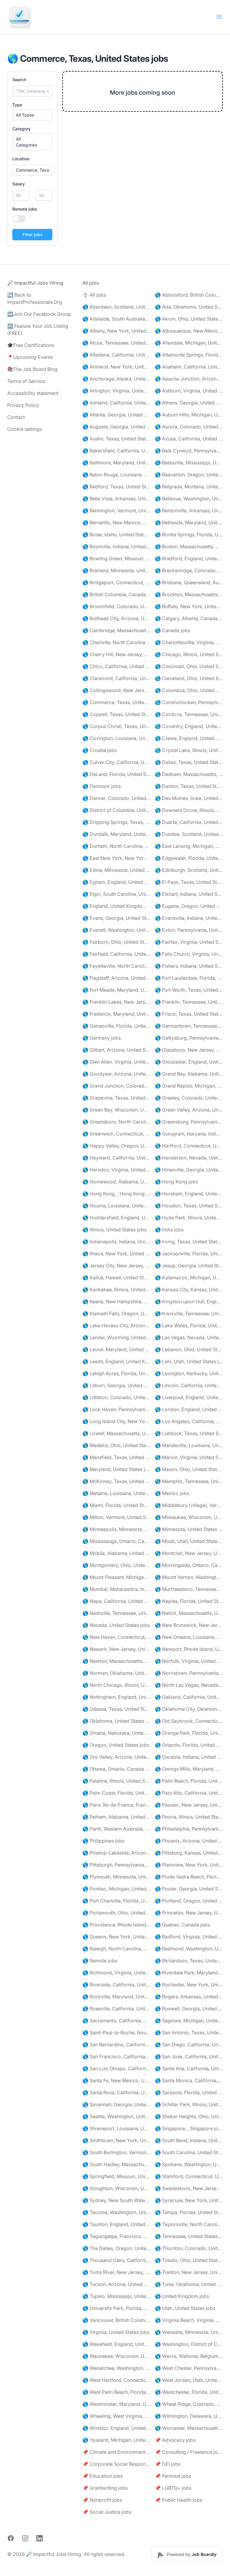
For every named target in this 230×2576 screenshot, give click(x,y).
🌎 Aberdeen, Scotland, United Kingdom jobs (116, 307)
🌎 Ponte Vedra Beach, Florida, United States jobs (189, 1877)
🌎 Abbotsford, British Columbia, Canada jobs (189, 295)
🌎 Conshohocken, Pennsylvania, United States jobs (189, 702)
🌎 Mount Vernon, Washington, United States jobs (189, 1577)
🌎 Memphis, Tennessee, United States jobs (189, 1481)
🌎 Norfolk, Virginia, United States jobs (189, 1661)
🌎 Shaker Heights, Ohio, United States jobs (189, 2116)
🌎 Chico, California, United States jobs (116, 666)
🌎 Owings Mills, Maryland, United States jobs (189, 1769)
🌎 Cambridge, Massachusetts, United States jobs (116, 630)
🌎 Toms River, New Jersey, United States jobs (116, 2272)
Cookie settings (25, 429)
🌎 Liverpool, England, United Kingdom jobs (189, 1397)
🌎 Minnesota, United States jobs (189, 1529)
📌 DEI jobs (168, 2464)
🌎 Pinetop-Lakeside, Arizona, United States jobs (116, 1853)
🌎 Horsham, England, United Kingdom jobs (189, 1194)
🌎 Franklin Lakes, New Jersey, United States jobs (116, 1002)
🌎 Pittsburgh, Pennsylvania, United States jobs (116, 1865)
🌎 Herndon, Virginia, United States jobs (116, 1170)
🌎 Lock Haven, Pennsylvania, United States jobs (116, 1409)
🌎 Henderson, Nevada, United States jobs (189, 1158)
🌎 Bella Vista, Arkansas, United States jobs (116, 499)
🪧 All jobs (94, 295)
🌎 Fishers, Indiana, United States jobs (189, 966)
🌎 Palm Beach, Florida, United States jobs (189, 1781)
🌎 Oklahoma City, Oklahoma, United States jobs (189, 1709)
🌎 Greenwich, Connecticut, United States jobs (116, 1134)
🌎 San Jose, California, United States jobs (189, 2056)
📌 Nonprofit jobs (102, 2500)
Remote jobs (25, 209)
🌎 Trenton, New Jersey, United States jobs (189, 2272)
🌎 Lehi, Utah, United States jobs (189, 1361)
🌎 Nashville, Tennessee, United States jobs (116, 1613)
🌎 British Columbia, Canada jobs (116, 594)
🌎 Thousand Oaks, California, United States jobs (116, 2260)
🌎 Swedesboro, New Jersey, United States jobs (189, 2188)
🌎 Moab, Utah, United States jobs (189, 1541)
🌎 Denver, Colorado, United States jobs (116, 798)
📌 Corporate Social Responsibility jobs (116, 2464)
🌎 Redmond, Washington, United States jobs (189, 1949)
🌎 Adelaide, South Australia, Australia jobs (116, 319)
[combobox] (32, 170)
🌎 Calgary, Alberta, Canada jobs (189, 618)
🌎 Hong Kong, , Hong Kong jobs (116, 1194)
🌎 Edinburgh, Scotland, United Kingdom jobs (189, 870)
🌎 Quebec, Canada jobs (182, 1925)
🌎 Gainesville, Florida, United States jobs (116, 1026)
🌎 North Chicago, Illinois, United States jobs (116, 1685)
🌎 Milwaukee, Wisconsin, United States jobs (189, 1517)
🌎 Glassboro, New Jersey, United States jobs (189, 1050)
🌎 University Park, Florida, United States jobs (116, 2308)
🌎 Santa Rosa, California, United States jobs (116, 2092)
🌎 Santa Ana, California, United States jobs (189, 2068)
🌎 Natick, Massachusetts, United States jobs (189, 1613)
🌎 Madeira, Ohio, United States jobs (116, 1445)
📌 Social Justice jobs (107, 2512)
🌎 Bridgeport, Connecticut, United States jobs (116, 582)
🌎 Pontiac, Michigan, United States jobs (116, 1889)
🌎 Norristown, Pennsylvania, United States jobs (189, 1673)
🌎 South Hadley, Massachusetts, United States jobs (116, 2164)
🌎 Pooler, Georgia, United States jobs (189, 1889)
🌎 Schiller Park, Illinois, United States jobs (189, 2104)
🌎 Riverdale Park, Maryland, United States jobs (189, 1973)
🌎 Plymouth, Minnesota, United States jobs (116, 1877)
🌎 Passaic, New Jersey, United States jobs (189, 1805)
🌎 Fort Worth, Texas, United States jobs (189, 990)
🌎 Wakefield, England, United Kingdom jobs (116, 2344)
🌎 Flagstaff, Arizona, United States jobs (116, 978)
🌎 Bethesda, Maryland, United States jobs (189, 523)
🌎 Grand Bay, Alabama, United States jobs (189, 1074)
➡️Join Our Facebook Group (39, 314)
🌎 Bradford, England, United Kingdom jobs (189, 558)
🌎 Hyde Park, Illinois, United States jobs (189, 1218)
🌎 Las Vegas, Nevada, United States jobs (189, 1337)
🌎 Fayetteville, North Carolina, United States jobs (116, 966)
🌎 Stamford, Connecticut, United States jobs (189, 2176)
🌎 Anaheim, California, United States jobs (189, 367)
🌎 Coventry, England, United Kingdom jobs (189, 726)
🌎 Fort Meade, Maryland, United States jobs (116, 990)
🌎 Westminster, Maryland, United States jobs (116, 2404)
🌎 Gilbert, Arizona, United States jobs (116, 1050)
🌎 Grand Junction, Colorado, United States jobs (116, 1086)
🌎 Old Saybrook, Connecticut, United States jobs (189, 1721)
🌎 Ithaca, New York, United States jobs (116, 1254)
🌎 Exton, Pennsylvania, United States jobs (189, 930)
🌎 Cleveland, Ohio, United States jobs (189, 678)
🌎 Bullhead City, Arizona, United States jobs (116, 618)
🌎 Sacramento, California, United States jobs (116, 2021)
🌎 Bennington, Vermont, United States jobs (116, 511)
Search (19, 80)
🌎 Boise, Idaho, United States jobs (116, 534)
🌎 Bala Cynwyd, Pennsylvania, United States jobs (189, 451)
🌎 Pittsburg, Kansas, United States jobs (189, 1853)
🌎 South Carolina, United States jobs (189, 2152)
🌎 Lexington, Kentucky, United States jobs (189, 1373)
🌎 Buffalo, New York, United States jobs (189, 606)
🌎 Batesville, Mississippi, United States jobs (189, 463)
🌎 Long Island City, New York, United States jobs (116, 1421)
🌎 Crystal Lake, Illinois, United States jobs (189, 750)
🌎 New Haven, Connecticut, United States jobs (116, 1637)
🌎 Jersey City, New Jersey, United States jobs (116, 1266)
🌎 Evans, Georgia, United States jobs (116, 918)
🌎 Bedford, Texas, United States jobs (116, 487)
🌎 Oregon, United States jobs (116, 1745)
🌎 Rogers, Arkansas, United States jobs (189, 1997)
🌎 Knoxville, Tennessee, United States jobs (189, 1313)
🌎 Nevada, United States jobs (116, 1625)
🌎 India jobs (169, 1230)
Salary (19, 184)
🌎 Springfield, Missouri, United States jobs (116, 2176)
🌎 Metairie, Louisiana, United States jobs (116, 1493)
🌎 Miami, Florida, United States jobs (116, 1505)
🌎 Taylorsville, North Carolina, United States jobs (189, 2224)
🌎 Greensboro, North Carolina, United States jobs (116, 1122)
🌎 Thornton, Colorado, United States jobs (189, 2248)
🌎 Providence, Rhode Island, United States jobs (116, 1925)
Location (21, 159)
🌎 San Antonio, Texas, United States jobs (189, 2033)
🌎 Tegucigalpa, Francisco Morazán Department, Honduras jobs (116, 2236)
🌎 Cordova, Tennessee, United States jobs (189, 714)
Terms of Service (26, 381)
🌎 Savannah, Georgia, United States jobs (116, 2104)
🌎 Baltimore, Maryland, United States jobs (116, 463)
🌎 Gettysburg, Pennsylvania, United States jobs (189, 1038)
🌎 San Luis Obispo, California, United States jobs (116, 2068)
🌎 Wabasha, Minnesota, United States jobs (189, 2332)
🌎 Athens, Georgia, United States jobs (189, 403)
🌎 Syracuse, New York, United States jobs (189, 2200)
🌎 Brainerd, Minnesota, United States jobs (116, 570)
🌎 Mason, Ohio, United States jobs (189, 1469)
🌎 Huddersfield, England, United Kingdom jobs (116, 1218)
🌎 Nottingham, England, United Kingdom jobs (116, 1697)
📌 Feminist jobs (173, 2476)
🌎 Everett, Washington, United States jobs (116, 930)
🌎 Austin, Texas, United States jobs (116, 439)
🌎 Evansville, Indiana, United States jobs (189, 918)
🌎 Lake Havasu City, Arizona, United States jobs (116, 1325)
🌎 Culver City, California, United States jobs (116, 762)
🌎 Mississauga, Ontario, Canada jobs (116, 1541)
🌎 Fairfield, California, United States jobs (116, 954)
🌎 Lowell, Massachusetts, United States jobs (116, 1433)
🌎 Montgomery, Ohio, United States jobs (116, 1565)
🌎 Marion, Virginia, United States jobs (189, 1457)
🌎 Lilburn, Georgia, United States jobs (116, 1385)
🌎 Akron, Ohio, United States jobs (189, 319)
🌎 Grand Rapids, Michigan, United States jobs (189, 1086)
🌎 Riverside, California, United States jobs (116, 1985)
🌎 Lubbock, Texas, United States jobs (189, 1433)
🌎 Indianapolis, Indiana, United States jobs (116, 1242)
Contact (16, 417)
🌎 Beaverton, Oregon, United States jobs (189, 475)
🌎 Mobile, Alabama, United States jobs (116, 1553)
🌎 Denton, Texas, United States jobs (189, 786)
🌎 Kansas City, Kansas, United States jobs (189, 1289)
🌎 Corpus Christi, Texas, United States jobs (116, 726)
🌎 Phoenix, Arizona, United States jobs (189, 1841)
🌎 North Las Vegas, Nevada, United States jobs (189, 1685)
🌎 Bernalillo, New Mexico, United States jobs (116, 523)
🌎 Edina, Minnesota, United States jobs (116, 870)
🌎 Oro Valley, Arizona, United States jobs (116, 1757)
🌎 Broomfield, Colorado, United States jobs (116, 606)
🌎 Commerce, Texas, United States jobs (116, 702)
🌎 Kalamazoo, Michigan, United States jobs (189, 1278)
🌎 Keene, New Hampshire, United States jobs (116, 1301)
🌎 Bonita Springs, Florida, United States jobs (189, 534)
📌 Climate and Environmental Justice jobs (116, 2452)
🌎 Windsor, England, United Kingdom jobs (116, 2428)
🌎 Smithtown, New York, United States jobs (116, 2140)
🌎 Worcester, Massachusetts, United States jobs (189, 2428)
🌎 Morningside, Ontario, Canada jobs (189, 1565)
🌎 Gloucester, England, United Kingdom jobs (189, 1062)
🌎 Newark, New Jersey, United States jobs (116, 1649)
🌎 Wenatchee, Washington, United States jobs (116, 2368)
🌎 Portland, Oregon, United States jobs (189, 1901)
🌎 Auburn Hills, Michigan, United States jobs (189, 415)
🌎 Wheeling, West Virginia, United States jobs (116, 2416)
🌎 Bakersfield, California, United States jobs (116, 451)
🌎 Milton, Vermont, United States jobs (116, 1517)
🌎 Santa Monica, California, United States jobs (189, 2080)
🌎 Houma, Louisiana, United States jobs (116, 1206)
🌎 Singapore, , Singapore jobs (189, 2128)
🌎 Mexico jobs (172, 1493)
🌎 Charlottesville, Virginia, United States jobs (189, 642)
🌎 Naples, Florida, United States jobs (189, 1601)
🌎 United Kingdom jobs (182, 2296)
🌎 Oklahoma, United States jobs (116, 1721)
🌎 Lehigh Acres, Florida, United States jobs (116, 1373)
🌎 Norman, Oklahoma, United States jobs (116, 1673)
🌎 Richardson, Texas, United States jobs (189, 1961)
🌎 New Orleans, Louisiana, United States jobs (189, 1637)
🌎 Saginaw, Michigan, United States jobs (189, 2021)
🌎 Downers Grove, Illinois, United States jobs (189, 810)
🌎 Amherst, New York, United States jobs (116, 367)
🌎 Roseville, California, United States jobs (116, 2009)
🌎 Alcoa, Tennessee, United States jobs (116, 343)
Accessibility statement (33, 393)
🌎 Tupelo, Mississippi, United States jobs (116, 2296)
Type (17, 105)
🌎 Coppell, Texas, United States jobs (116, 714)
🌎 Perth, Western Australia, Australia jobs (116, 1829)
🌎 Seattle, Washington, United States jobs (116, 2116)
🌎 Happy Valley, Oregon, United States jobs (116, 1146)
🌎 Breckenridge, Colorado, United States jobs (189, 570)
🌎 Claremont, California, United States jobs (116, 678)
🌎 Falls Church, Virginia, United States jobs (189, 954)
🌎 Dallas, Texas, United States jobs (189, 762)
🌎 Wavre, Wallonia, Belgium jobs (189, 2356)
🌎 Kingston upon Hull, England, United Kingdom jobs (189, 1301)
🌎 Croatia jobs (100, 750)
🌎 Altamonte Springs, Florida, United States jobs (189, 355)
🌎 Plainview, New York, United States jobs (189, 1865)
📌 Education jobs (103, 2476)
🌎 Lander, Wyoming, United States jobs (116, 1337)
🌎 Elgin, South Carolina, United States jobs (116, 894)
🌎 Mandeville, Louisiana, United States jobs (189, 1445)
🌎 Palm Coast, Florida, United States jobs (116, 1793)
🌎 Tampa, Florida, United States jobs (189, 2212)
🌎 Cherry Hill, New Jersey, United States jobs (116, 654)
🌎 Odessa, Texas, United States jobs (116, 1709)
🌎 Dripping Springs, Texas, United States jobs (116, 822)
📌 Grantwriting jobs (105, 2488)
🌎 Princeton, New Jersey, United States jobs (189, 1913)
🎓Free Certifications (31, 345)
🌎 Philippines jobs (103, 1841)
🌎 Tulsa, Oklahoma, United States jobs (189, 2284)
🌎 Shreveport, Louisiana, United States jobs (116, 2128)
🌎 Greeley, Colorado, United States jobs (189, 1098)
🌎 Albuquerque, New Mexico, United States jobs (189, 331)
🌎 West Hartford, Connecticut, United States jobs (116, 2380)
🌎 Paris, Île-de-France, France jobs (116, 1805)
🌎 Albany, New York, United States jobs (116, 331)
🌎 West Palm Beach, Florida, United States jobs (116, 2392)
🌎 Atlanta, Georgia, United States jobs (116, 415)
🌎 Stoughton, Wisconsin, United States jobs (116, 2188)
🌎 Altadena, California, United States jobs (116, 355)
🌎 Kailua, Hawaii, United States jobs (116, 1278)
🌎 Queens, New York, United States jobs (116, 1937)
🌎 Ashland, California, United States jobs (116, 403)
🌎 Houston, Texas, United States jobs (189, 1206)
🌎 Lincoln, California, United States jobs (189, 1385)
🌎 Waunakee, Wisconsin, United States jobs (116, 2356)
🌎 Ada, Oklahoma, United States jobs (189, 307)
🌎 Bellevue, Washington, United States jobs (189, 499)
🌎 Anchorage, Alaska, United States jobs (116, 379)
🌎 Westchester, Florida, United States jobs (189, 2392)
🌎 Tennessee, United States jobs (189, 2236)
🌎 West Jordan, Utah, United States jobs (189, 2380)
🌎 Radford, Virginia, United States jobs (189, 1937)
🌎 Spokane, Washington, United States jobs (189, 2164)
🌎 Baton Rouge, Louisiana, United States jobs (116, 475)
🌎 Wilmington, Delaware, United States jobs (189, 2416)
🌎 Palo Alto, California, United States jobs (189, 1793)
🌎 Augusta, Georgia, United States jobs (116, 427)
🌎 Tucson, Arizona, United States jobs (116, 2284)
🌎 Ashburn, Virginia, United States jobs (189, 391)
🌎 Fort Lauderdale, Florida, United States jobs (189, 978)
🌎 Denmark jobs (102, 786)
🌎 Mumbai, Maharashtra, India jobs (116, 1589)
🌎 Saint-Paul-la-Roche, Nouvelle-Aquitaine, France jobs (116, 2033)
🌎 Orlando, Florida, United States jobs (189, 1745)
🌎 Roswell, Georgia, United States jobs (189, 2009)
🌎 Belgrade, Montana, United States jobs (189, 487)
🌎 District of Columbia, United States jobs (116, 810)
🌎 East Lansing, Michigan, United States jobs (189, 846)
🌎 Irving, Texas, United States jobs (189, 1242)
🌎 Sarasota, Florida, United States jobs (189, 2092)
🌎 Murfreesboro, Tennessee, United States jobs (189, 1589)
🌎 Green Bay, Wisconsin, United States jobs (116, 1110)
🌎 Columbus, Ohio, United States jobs (189, 690)
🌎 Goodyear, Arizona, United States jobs (116, 1074)
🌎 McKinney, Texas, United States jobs (116, 1481)
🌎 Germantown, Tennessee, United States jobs (189, 1026)
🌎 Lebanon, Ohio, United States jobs (189, 1349)
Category (21, 129)
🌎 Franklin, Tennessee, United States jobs (189, 1002)
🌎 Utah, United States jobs (185, 2308)
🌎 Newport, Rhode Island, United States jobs (189, 1649)
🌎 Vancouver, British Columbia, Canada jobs (116, 2320)
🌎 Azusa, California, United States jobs (189, 439)
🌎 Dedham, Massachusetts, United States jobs (189, 774)
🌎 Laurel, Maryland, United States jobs (116, 1349)
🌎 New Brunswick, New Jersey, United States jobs (189, 1625)
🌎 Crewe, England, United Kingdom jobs (189, 738)
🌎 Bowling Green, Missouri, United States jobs (116, 558)
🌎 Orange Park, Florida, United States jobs (189, 1733)
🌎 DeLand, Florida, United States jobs (116, 774)
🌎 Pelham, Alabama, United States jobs (116, 1817)
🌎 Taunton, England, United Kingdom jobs (116, 2224)
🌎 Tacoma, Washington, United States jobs (116, 2212)
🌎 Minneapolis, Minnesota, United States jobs (116, 1529)
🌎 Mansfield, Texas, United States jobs (116, 1457)
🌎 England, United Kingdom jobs (116, 906)
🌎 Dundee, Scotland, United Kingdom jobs (189, 834)
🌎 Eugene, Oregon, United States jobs (189, 906)
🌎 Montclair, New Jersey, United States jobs (189, 1553)
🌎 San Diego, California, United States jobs (189, 2045)
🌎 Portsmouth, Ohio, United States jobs (116, 1913)
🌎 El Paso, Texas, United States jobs (189, 882)
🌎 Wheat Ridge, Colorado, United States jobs (189, 2404)
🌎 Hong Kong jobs (176, 1182)
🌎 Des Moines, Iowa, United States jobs (189, 798)
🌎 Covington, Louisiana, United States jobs (116, 738)
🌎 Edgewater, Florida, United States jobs (189, 858)
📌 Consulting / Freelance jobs (189, 2452)
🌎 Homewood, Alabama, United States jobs (116, 1182)
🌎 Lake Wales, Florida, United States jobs (189, 1325)
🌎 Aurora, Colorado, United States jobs (189, 427)
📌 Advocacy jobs (175, 2440)
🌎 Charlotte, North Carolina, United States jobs (116, 642)
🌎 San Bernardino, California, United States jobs (116, 2045)
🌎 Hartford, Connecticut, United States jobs (189, 1146)
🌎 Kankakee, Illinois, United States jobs (116, 1289)
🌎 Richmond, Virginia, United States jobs (116, 1973)
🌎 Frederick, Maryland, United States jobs (116, 1014)
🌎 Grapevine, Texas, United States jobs (116, 1098)
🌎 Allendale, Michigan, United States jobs (189, 343)
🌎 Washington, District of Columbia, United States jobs (189, 2344)
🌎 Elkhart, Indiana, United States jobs (189, 894)
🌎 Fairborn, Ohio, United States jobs (116, 942)
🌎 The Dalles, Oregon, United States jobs (116, 2248)
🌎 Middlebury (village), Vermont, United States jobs (189, 1505)
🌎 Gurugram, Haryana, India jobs (189, 1134)
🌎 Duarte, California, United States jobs (189, 822)
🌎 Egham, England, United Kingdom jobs (116, 882)
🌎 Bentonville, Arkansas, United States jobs (189, 511)
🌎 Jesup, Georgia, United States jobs (189, 1266)
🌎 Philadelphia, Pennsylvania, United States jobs (189, 1829)
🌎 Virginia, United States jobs (116, 2332)
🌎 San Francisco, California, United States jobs (116, 2056)
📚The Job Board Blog (32, 369)
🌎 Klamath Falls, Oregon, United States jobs (116, 1313)
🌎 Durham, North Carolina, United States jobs (116, 846)
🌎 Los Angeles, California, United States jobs (189, 1421)
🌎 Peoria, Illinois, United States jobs (189, 1817)
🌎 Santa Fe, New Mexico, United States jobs (116, 2080)
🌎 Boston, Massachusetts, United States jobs (189, 546)
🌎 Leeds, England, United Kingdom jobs (116, 1361)
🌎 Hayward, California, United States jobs (116, 1158)
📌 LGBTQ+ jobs (173, 2488)
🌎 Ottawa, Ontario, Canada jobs (116, 1769)
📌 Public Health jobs (178, 2500)
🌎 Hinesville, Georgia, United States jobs (189, 1170)
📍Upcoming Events (30, 357)
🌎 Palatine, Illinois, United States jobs (116, 1781)
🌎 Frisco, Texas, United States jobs (189, 1014)
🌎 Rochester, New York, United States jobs (189, 1985)
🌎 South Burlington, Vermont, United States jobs (116, 2152)
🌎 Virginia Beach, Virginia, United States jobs (189, 2320)
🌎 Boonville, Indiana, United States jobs (116, 546)
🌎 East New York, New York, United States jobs (116, 858)
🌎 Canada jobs (172, 630)
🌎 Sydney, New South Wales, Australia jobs (116, 2200)
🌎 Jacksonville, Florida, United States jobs (189, 1254)
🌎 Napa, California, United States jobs (116, 1601)
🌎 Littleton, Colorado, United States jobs (116, 1397)
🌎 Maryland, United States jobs (116, 1469)
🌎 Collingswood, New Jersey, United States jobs (116, 690)
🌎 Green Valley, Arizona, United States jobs (189, 1110)
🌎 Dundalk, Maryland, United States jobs (116, 834)
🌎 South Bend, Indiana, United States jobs (189, 2140)
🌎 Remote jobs (100, 1961)
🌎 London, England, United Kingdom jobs (189, 1409)
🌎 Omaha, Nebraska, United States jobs (116, 1733)
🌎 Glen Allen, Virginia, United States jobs (116, 1062)
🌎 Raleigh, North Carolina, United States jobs (116, 1949)
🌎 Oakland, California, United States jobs (189, 1697)
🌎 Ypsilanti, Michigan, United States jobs (116, 2440)
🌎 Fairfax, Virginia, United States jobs (189, 942)
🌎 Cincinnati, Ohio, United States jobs (189, 666)
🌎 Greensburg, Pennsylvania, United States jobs (189, 1122)
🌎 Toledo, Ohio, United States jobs (189, 2260)
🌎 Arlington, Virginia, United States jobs (116, 391)
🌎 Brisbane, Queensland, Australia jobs (189, 582)
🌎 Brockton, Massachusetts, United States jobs (189, 594)
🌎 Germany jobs (102, 1038)
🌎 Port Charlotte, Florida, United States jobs (116, 1901)
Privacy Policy (23, 405)
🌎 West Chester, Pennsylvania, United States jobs (189, 2368)
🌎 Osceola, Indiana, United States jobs (189, 1757)
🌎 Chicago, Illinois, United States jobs (189, 654)
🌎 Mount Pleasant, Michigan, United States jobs (116, 1577)
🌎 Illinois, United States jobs (114, 1230)
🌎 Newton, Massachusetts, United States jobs (116, 1661)
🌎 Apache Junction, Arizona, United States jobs (189, 379)
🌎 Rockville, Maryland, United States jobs (116, 1997)
